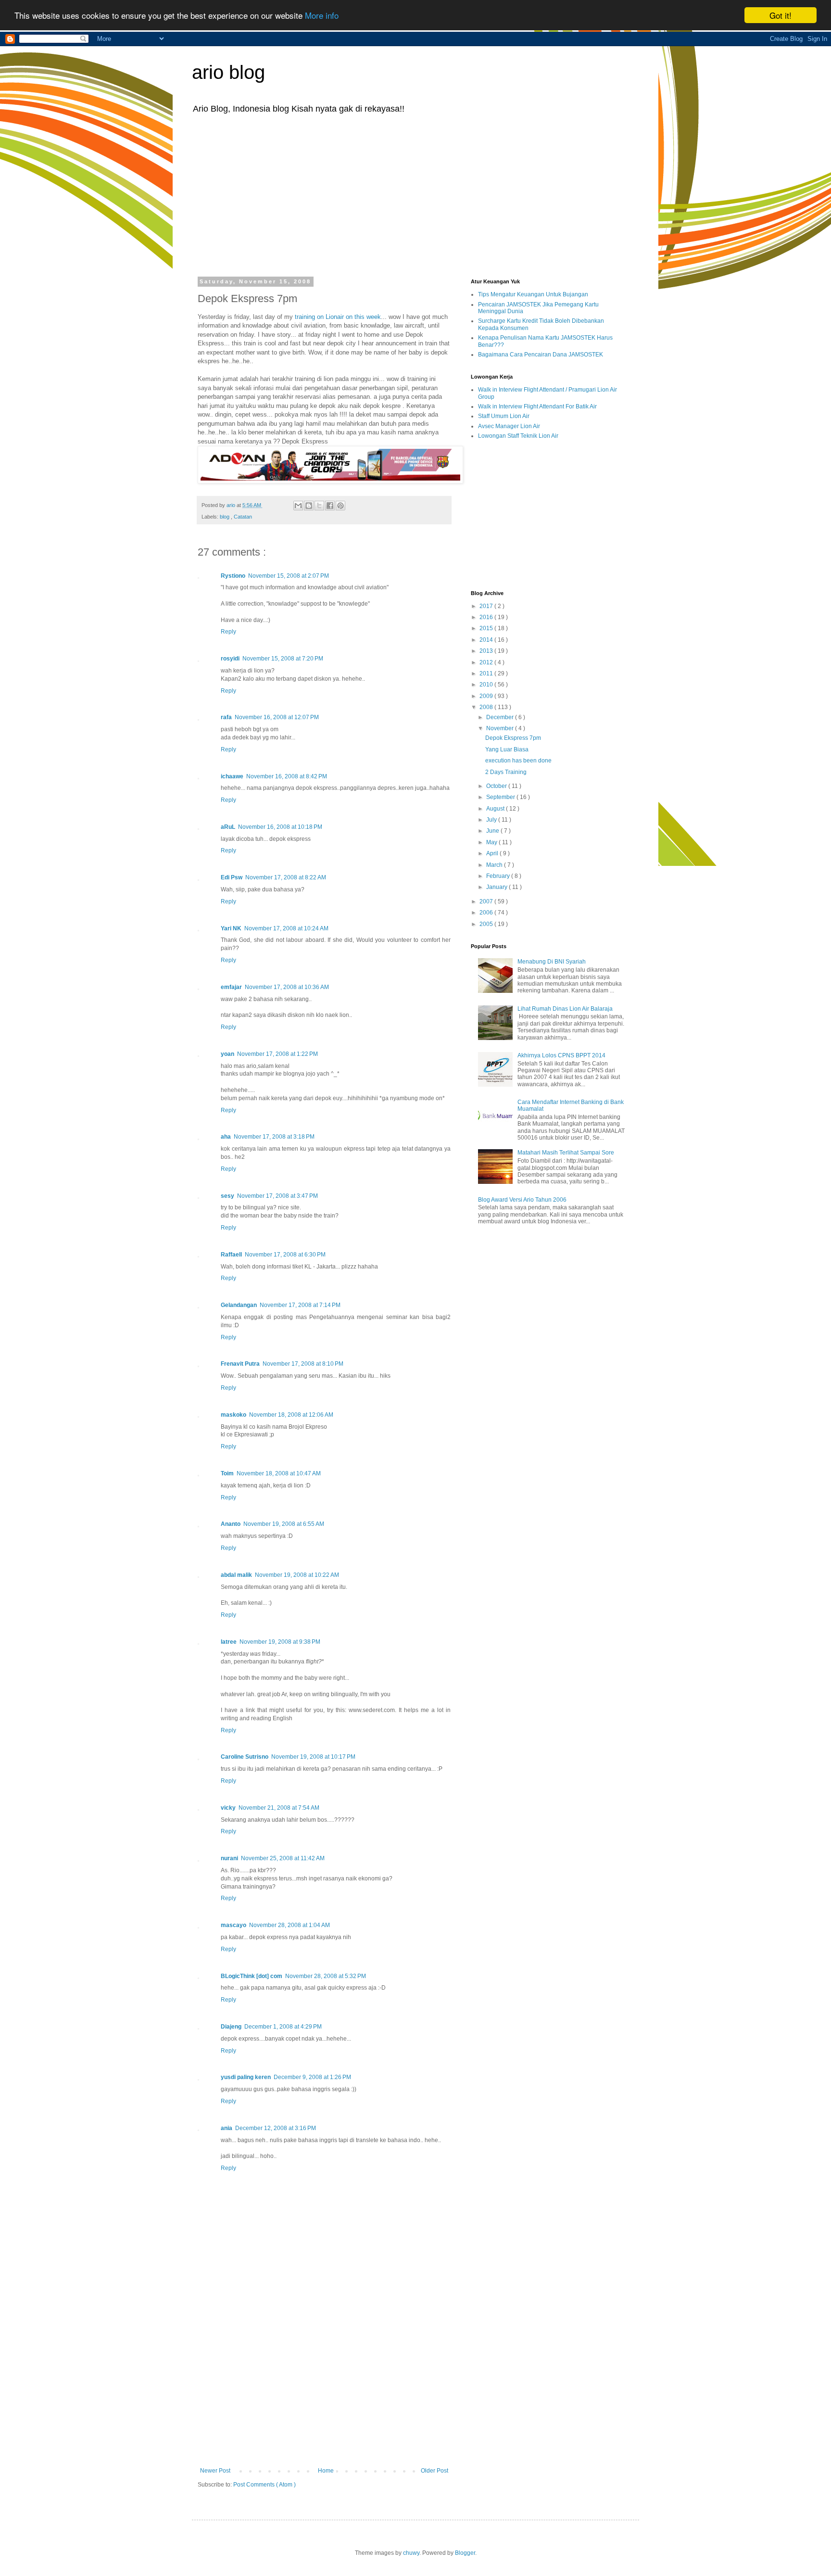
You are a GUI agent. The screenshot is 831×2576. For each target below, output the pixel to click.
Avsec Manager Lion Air (509, 426)
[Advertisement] (415, 194)
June (493, 831)
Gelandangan (239, 1305)
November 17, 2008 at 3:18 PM (274, 1137)
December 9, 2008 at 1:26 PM (312, 2077)
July (492, 820)
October (497, 786)
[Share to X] (319, 506)
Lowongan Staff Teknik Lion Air (518, 436)
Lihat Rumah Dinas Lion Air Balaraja (565, 1009)
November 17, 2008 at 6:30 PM (285, 1255)
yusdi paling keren (246, 2077)
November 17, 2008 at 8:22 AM (286, 877)
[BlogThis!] (309, 506)
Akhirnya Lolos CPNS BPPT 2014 (561, 1055)
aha (226, 1137)
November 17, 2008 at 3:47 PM (277, 1196)
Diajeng (231, 2027)
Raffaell (231, 1255)
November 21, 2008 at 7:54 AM (279, 1808)
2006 (487, 913)
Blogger (465, 2553)
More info (322, 16)
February (499, 876)
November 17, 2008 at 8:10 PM (303, 1364)
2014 (487, 640)
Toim (227, 1473)
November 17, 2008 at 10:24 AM (286, 928)
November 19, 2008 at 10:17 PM (313, 1757)
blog (225, 517)
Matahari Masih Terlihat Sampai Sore (566, 1153)
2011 (487, 673)
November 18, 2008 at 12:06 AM (291, 1415)
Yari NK (231, 928)
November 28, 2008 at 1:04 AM (290, 1925)
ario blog (228, 72)
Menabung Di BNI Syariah (552, 962)
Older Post (434, 2471)
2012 (487, 662)
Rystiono (233, 576)
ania (227, 2128)
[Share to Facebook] (330, 506)
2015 (487, 628)
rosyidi (230, 659)
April (493, 853)
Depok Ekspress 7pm (513, 738)
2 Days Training (506, 772)
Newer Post (215, 2471)
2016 (487, 617)
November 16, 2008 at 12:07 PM (277, 717)
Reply (228, 632)
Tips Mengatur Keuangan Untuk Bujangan (533, 294)
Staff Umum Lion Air (504, 416)
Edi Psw (232, 877)
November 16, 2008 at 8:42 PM (287, 776)
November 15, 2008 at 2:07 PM (289, 576)
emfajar (231, 987)
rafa (226, 717)
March (495, 865)
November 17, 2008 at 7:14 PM (300, 1305)
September (501, 797)
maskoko (233, 1415)
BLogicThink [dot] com (252, 1976)
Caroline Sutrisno (245, 1757)
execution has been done (518, 761)
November (501, 728)
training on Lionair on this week (338, 317)
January (497, 887)
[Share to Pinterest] (340, 506)
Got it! (781, 15)
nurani (229, 1858)
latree (229, 1642)
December (501, 717)
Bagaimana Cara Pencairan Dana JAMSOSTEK (541, 355)
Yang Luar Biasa (507, 749)
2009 (487, 696)
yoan (227, 1054)
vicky (228, 1808)
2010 (487, 685)
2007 (487, 901)
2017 (487, 606)
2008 (487, 707)
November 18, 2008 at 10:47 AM (279, 1473)
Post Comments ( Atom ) (264, 2485)
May (492, 842)
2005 (487, 924)
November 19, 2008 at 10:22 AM (297, 1575)
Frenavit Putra (240, 1364)
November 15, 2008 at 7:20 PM (283, 659)
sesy (227, 1196)
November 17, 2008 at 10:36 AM (287, 987)
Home (326, 2471)
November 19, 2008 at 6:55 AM (284, 1524)
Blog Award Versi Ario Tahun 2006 (522, 1200)
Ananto (231, 1524)
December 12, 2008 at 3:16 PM (276, 2128)
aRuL (228, 827)
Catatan (243, 517)
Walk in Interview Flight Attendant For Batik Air (537, 406)
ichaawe (232, 776)
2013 (487, 651)
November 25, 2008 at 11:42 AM (283, 1858)
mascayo (233, 1925)
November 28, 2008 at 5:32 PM (326, 1976)
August (496, 809)
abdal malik (236, 1575)
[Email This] (298, 506)
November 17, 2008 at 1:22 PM (277, 1054)
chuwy (411, 2553)
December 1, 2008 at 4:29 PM (283, 2027)
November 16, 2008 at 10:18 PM (280, 827)
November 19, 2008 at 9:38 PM (280, 1642)
